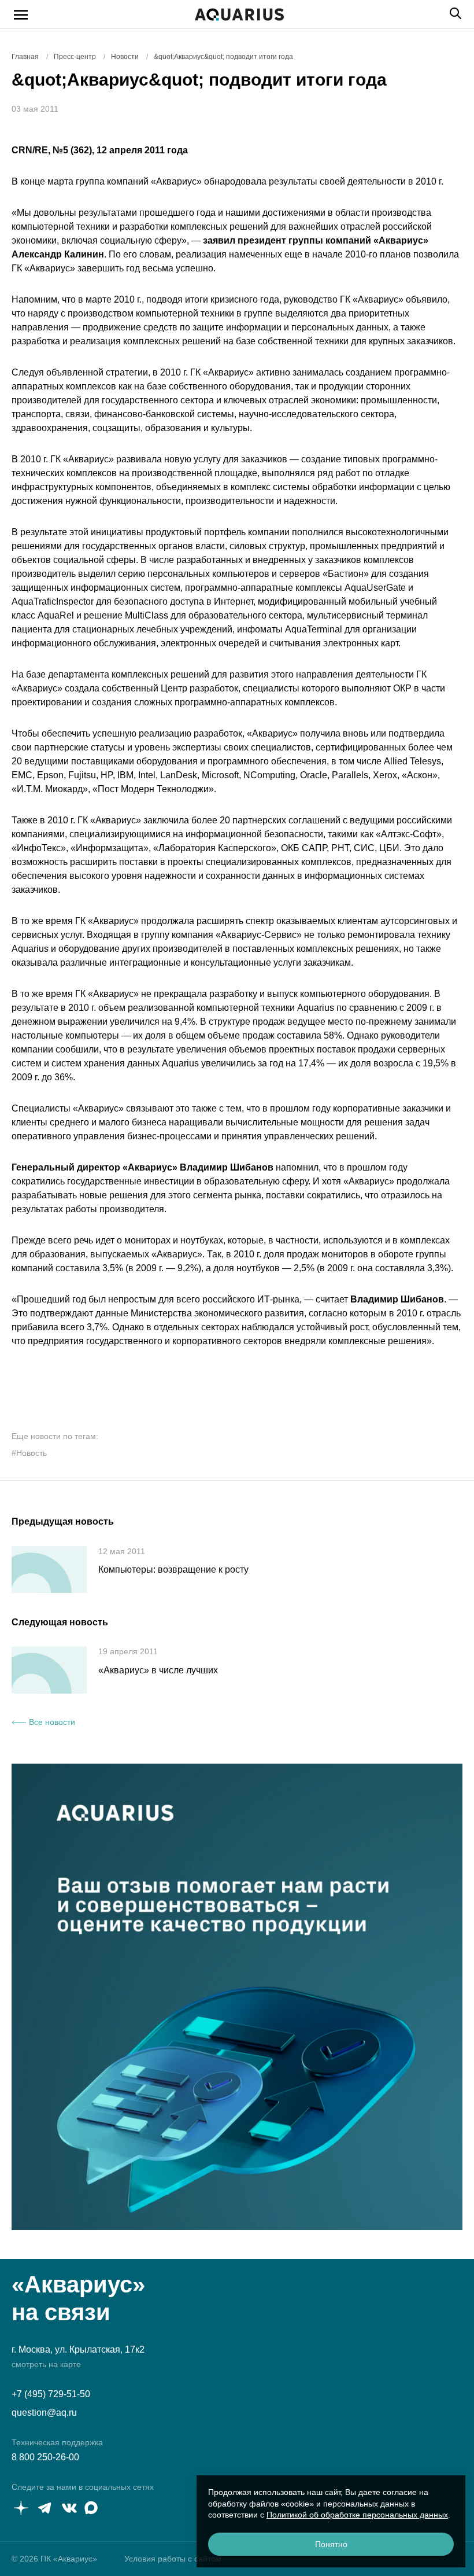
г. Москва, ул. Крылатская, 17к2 (78, 2349)
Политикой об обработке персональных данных (357, 2515)
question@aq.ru (44, 2413)
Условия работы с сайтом (173, 2559)
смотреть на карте (46, 2364)
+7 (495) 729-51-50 (51, 2394)
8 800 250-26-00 (45, 2457)
